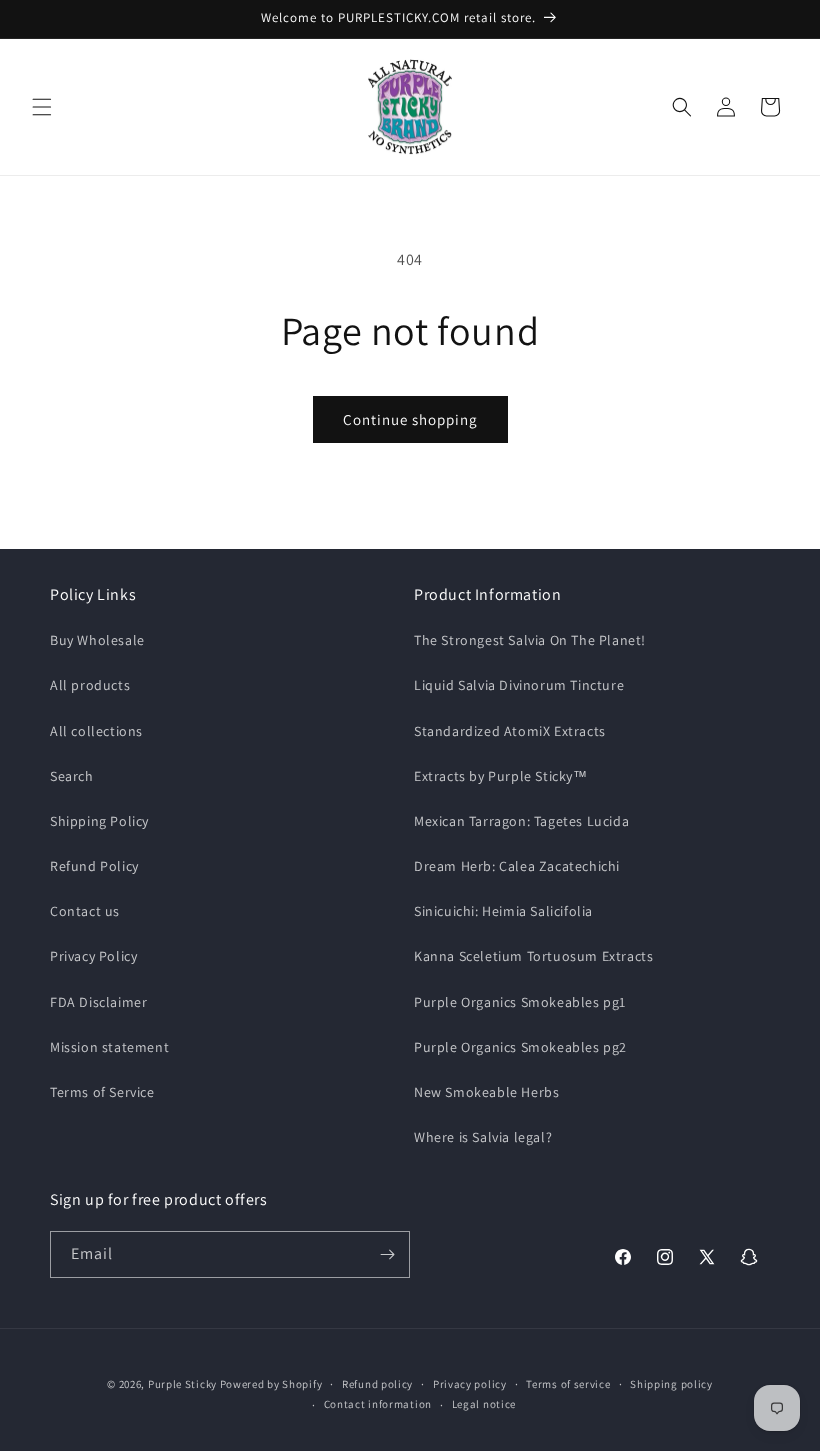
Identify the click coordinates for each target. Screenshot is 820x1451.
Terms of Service (102, 1092)
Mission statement (109, 1047)
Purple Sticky (182, 1384)
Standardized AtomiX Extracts (510, 731)
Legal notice (484, 1404)
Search (72, 776)
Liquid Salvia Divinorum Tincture (519, 685)
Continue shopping (410, 419)
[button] (42, 107)
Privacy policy (470, 1384)
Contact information (378, 1404)
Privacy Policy (93, 956)
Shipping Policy (99, 821)
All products (90, 685)
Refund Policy (94, 866)
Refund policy (377, 1384)
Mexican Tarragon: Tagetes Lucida (521, 821)
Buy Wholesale (97, 640)
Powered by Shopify (271, 1384)
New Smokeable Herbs (486, 1092)
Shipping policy (671, 1384)
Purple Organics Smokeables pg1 (520, 1002)
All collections (96, 731)
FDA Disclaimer (98, 1002)
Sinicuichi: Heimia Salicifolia (503, 911)
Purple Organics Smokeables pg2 (520, 1047)
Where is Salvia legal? (483, 1137)
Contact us (85, 911)
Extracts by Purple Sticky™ (501, 776)
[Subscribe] (387, 1254)
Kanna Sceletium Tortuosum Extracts (533, 956)
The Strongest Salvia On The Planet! (530, 640)
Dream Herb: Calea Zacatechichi (517, 866)
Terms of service (568, 1384)
